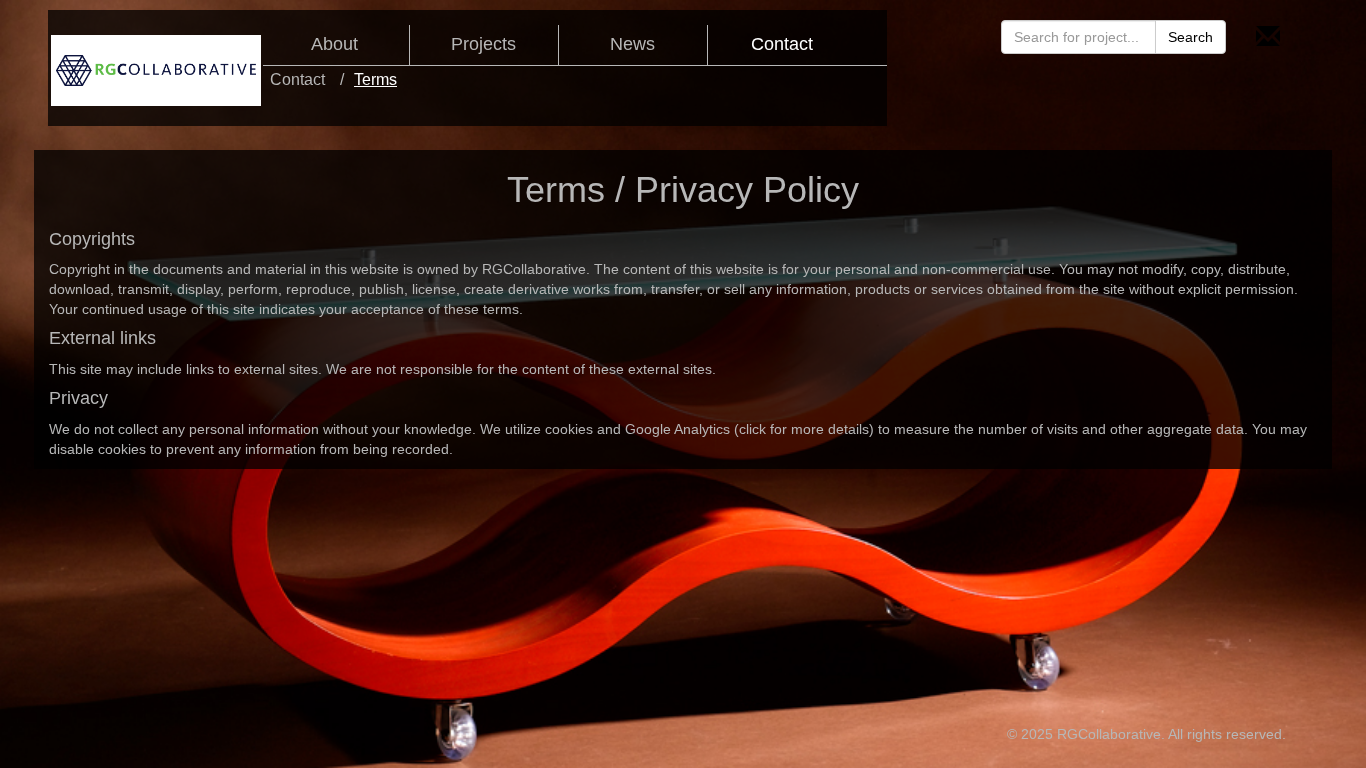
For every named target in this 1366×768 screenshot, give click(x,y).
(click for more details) (804, 429)
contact (782, 44)
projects (483, 44)
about (334, 44)
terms (375, 79)
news (632, 44)
